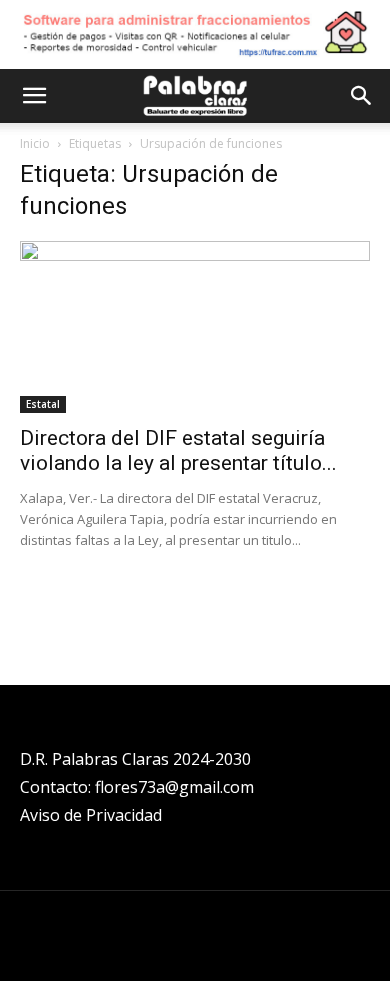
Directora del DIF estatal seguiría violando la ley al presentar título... (178, 450)
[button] (34, 96)
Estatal (43, 404)
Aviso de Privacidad (91, 815)
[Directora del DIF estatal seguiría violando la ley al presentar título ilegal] (195, 327)
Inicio (35, 143)
